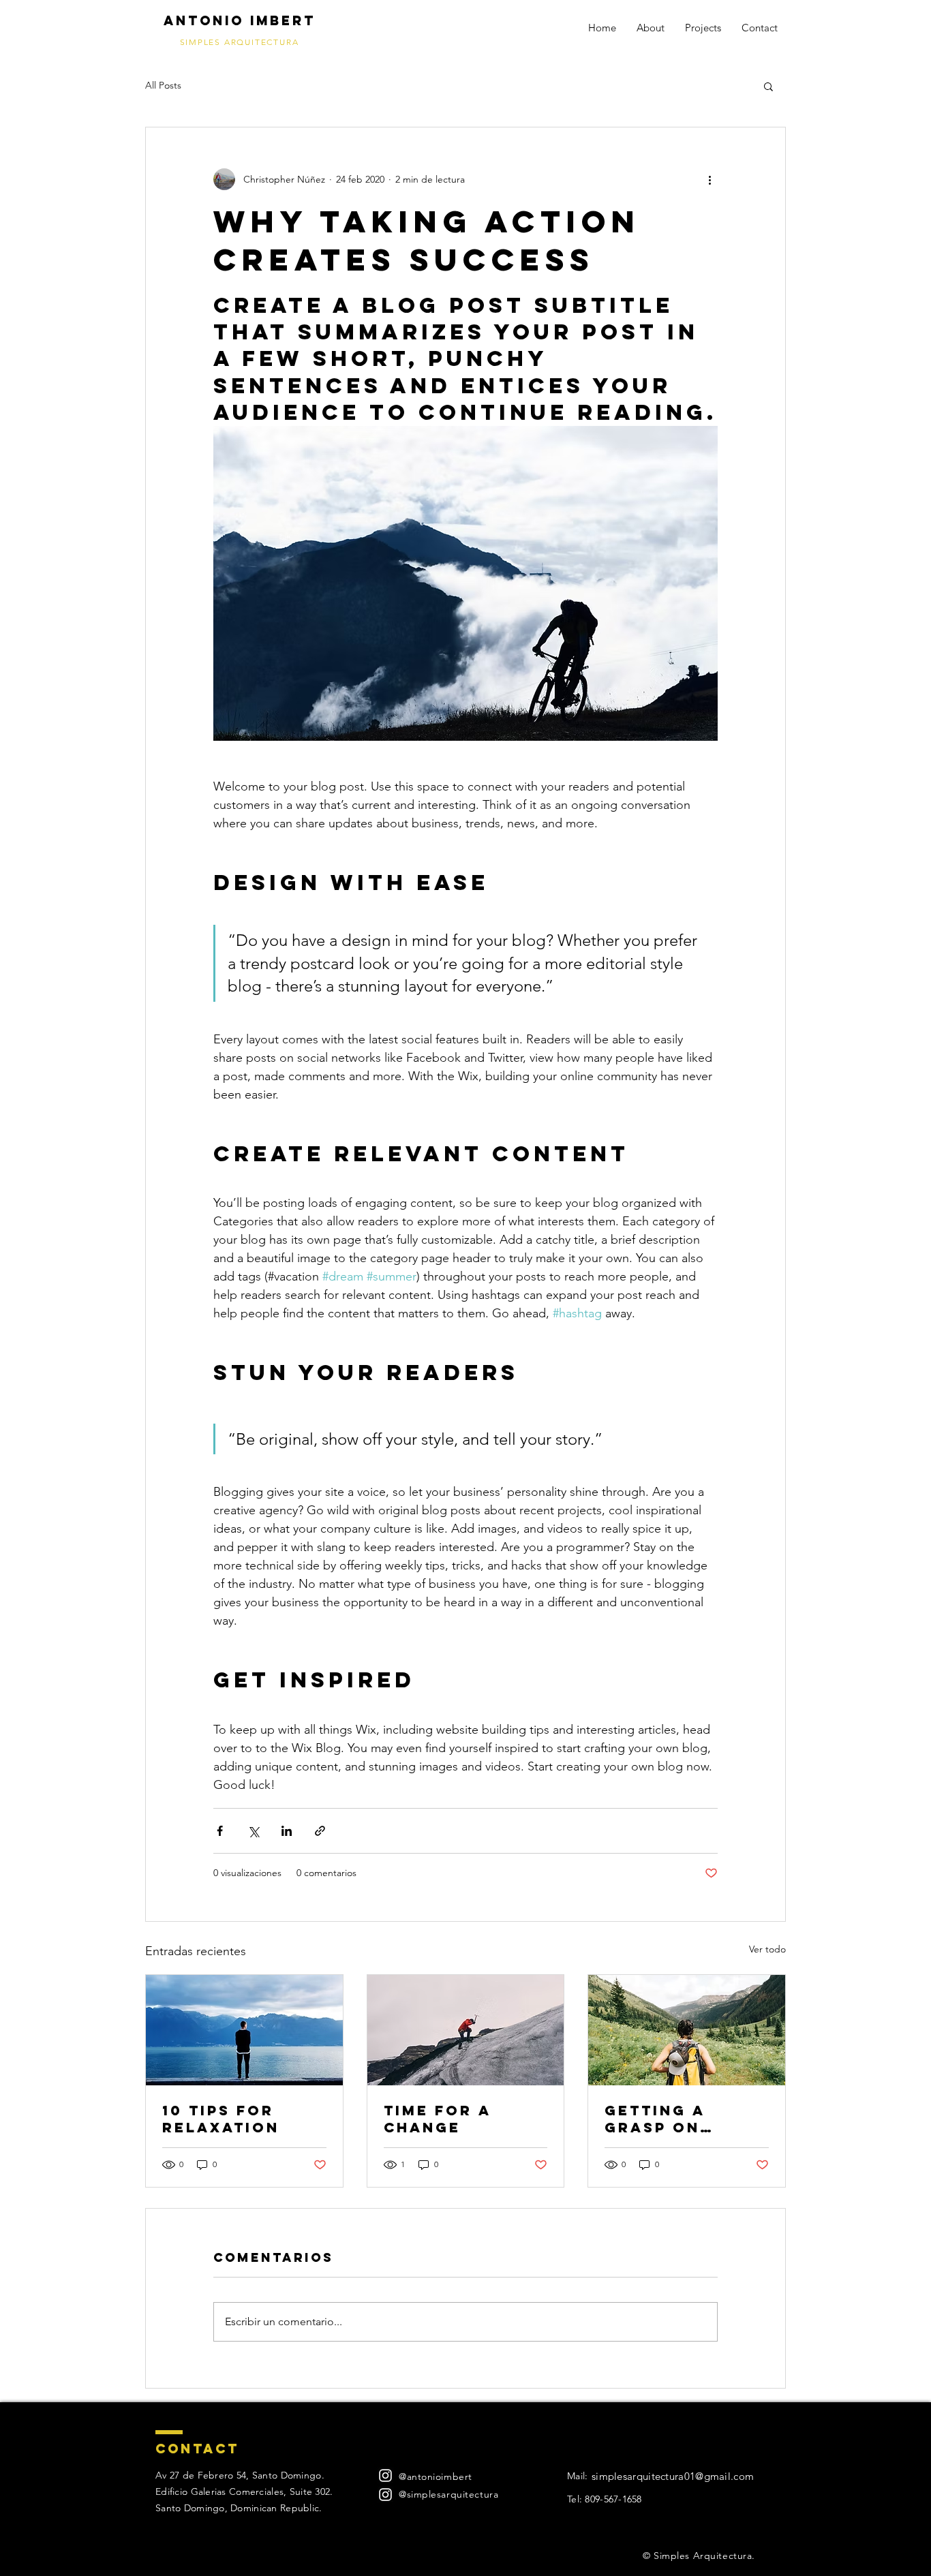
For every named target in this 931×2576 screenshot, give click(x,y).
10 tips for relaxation (221, 2119)
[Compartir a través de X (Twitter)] (253, 1831)
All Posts (163, 85)
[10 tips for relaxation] (244, 2030)
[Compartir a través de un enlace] (320, 1831)
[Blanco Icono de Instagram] (385, 2475)
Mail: (577, 2476)
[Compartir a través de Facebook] (220, 1831)
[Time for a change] (466, 2030)
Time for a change (437, 2119)
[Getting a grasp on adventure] (687, 2030)
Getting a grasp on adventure (660, 2119)
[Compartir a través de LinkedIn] (287, 1831)
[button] (768, 86)
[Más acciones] (709, 179)
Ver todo (767, 1949)
